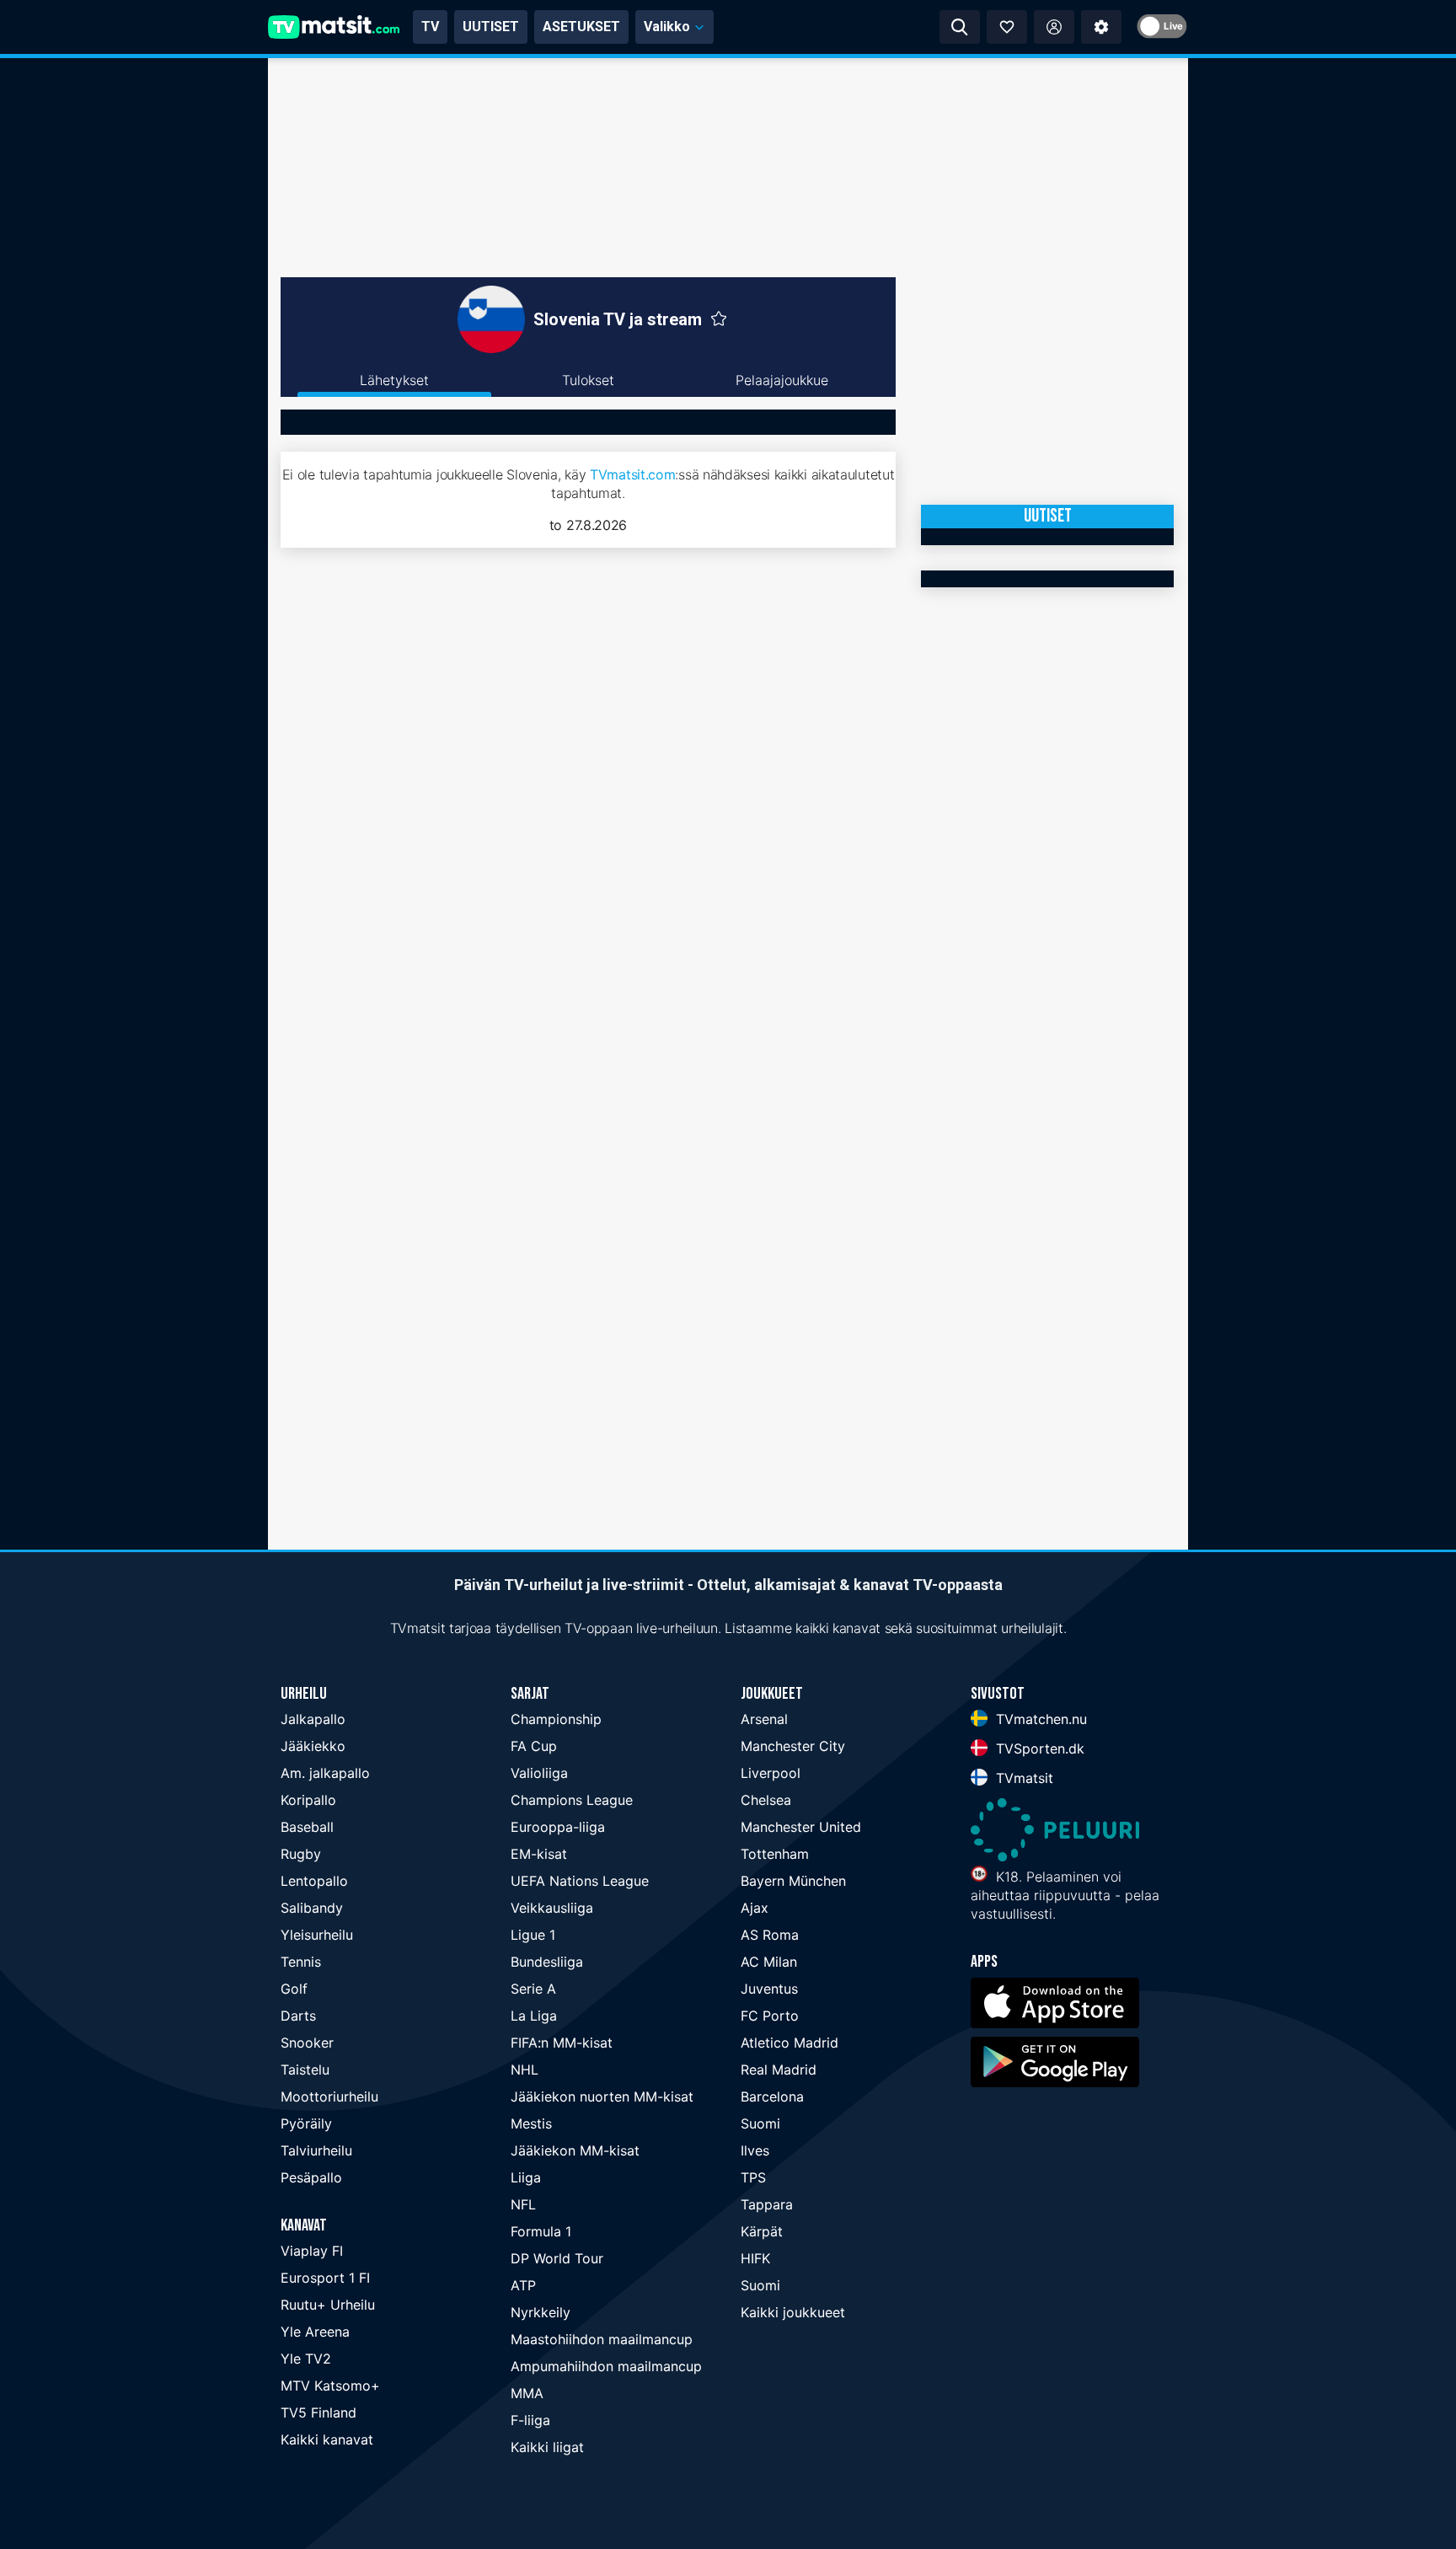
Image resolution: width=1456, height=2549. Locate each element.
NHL (525, 2070)
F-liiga (530, 2420)
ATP (523, 2285)
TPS (753, 2177)
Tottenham (775, 1854)
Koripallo (308, 1800)
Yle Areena (315, 2332)
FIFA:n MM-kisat (562, 2043)
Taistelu (305, 2070)
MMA (527, 2393)
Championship (556, 1719)
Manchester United (801, 1827)
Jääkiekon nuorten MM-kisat (602, 2096)
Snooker (307, 2043)
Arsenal (764, 1719)
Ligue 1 (533, 1935)
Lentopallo (314, 1881)
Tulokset (588, 380)
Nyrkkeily (541, 2312)
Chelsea (766, 1800)
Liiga (526, 2177)
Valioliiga (539, 1773)
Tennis (301, 1962)
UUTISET (491, 27)
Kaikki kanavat (327, 2439)
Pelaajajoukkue (782, 380)
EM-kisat (539, 1854)
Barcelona (772, 2096)
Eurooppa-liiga (558, 1827)
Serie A (533, 1989)
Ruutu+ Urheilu (328, 2305)
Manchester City (793, 1746)
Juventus (769, 1989)
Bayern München (793, 1881)
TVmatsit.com (632, 474)
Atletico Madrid (790, 2043)
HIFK (755, 2258)
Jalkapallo (313, 1719)
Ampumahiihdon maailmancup (606, 2366)
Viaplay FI (312, 2251)
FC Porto (770, 2016)
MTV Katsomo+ (330, 2386)
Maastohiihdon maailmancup (602, 2339)
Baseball (307, 1827)
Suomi (760, 2123)
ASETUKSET (581, 27)
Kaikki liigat (547, 2447)
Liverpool (771, 1773)
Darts (298, 2016)
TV (430, 27)
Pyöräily (306, 2123)
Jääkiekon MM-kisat (575, 2150)
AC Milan (769, 1962)
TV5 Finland (318, 2412)
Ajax (755, 1908)
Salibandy (312, 1908)
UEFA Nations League (580, 1881)
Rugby (301, 1854)
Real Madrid (779, 2070)
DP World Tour (557, 2258)
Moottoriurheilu (329, 2096)
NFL (523, 2204)
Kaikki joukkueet (793, 2312)
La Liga (534, 2016)
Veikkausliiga (552, 1908)
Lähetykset (394, 380)
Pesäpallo (311, 2177)
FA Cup (534, 1746)
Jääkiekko (313, 1746)
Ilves (755, 2150)
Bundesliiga (547, 1962)
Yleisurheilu (317, 1935)
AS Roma (770, 1935)
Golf (294, 1989)
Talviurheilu (316, 2150)
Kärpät (762, 2231)
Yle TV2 (306, 2359)
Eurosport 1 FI (325, 2278)
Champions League (572, 1800)
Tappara (767, 2204)
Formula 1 (541, 2231)
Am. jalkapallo (325, 1773)
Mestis (531, 2123)
